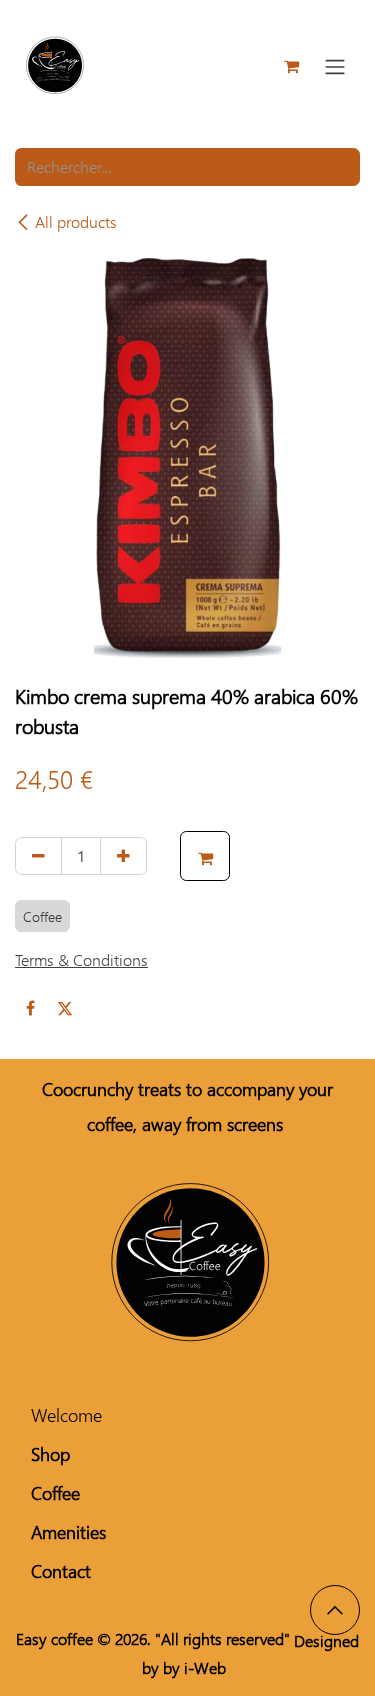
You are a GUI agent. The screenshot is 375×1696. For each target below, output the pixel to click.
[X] (65, 1008)
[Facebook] (30, 1008)
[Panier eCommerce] (291, 66)
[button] (205, 856)
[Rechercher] (335, 167)
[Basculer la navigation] (335, 66)
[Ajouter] (123, 856)
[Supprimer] (38, 856)
